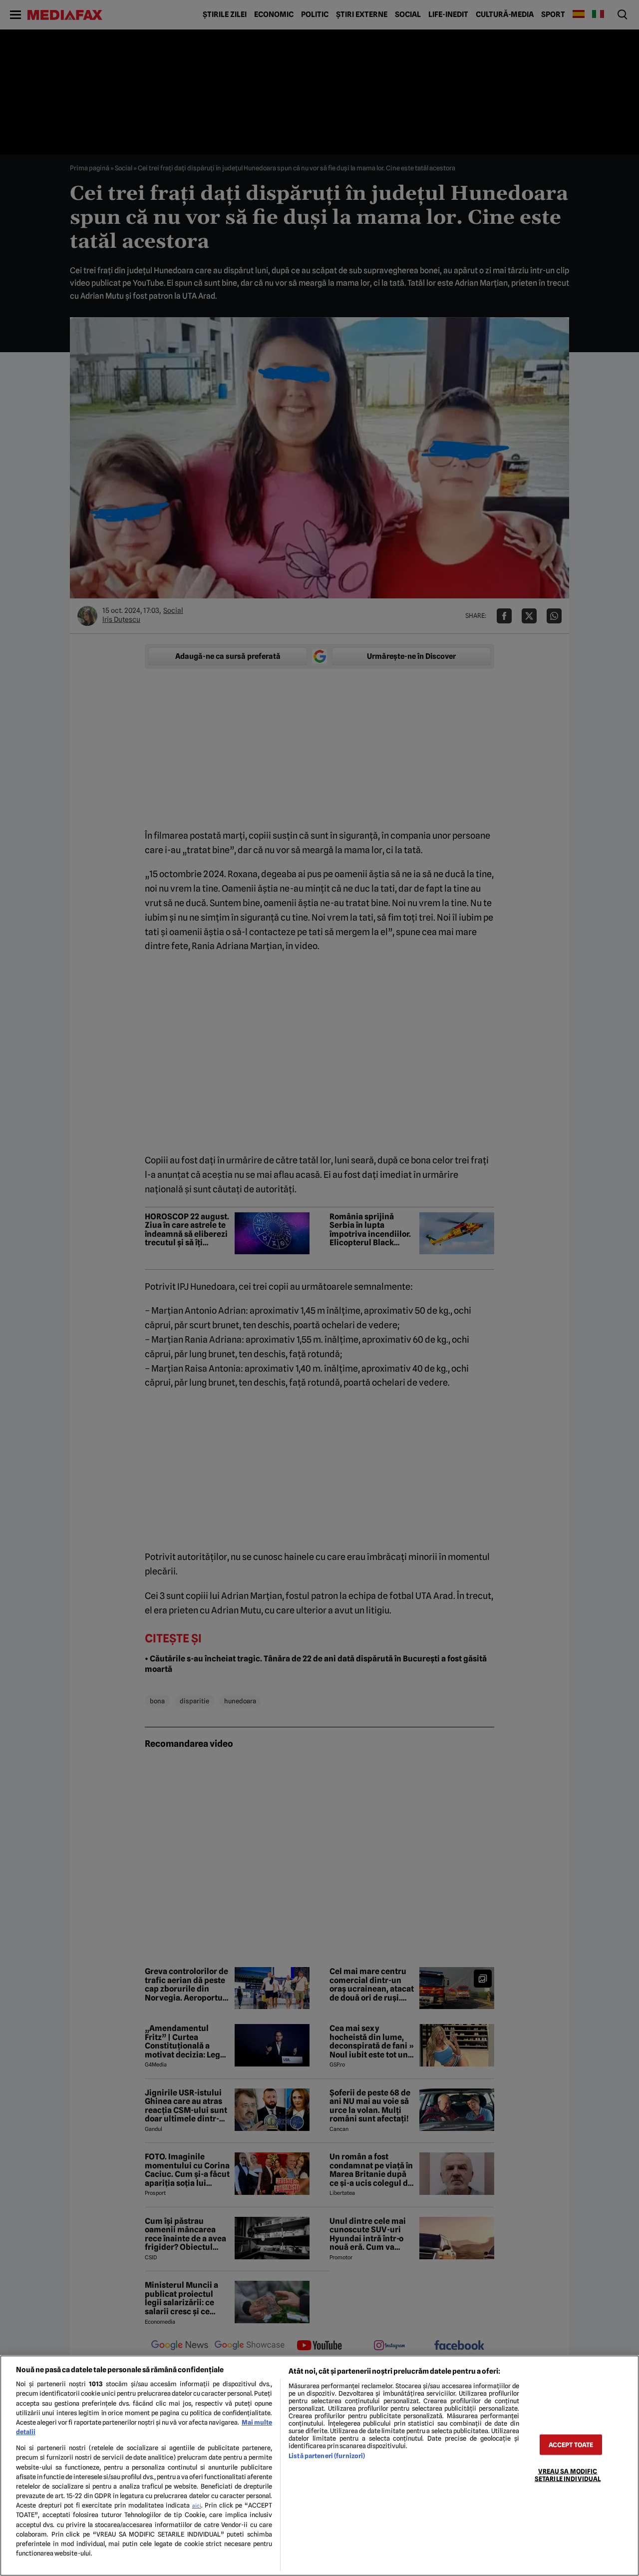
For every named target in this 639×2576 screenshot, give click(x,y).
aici (197, 2506)
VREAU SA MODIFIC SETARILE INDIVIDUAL (568, 2475)
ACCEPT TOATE (571, 2444)
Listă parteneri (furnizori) (327, 2456)
